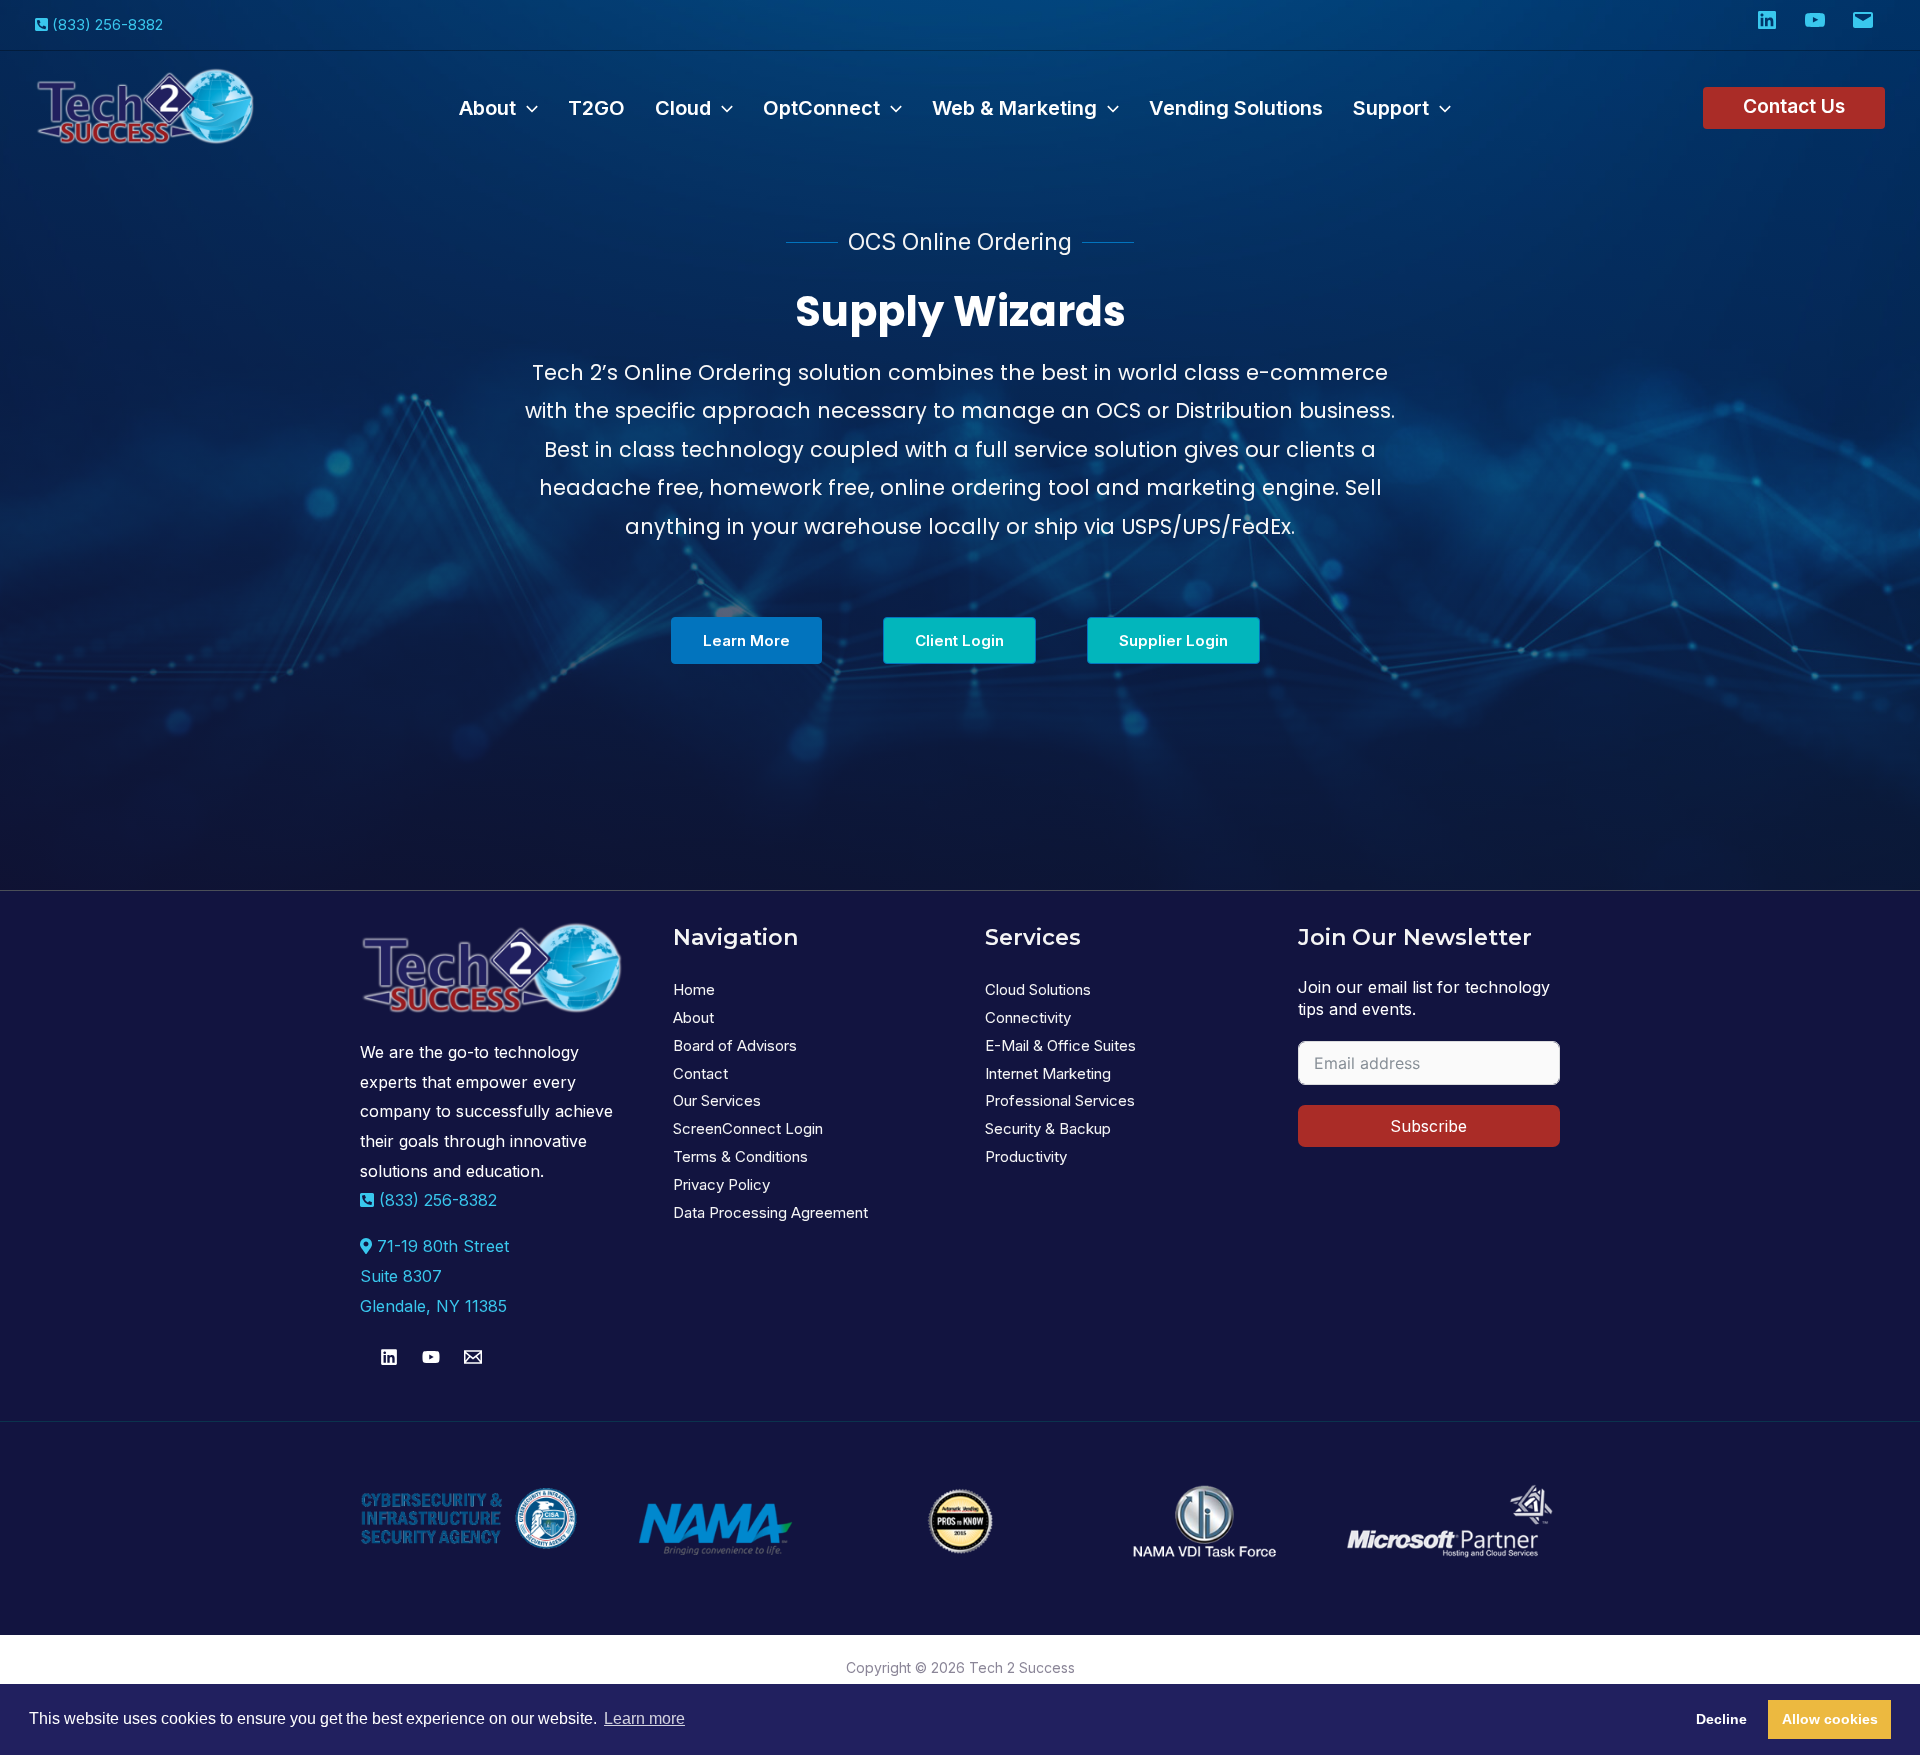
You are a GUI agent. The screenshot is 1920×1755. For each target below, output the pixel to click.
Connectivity (1028, 1017)
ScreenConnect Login (748, 1128)
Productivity (1026, 1156)
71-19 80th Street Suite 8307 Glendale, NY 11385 (434, 1275)
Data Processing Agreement (770, 1212)
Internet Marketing (1048, 1073)
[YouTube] (431, 1357)
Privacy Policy (721, 1184)
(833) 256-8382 (107, 24)
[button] (527, 108)
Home (694, 989)
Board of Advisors (735, 1045)
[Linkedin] (389, 1357)
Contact (700, 1073)
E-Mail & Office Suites (1060, 1045)
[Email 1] (473, 1357)
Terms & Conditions (740, 1156)
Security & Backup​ (1048, 1128)
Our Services (717, 1100)
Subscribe (1428, 1126)
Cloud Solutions (1038, 989)
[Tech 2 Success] (145, 107)
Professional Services (1060, 1100)
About (693, 1017)
